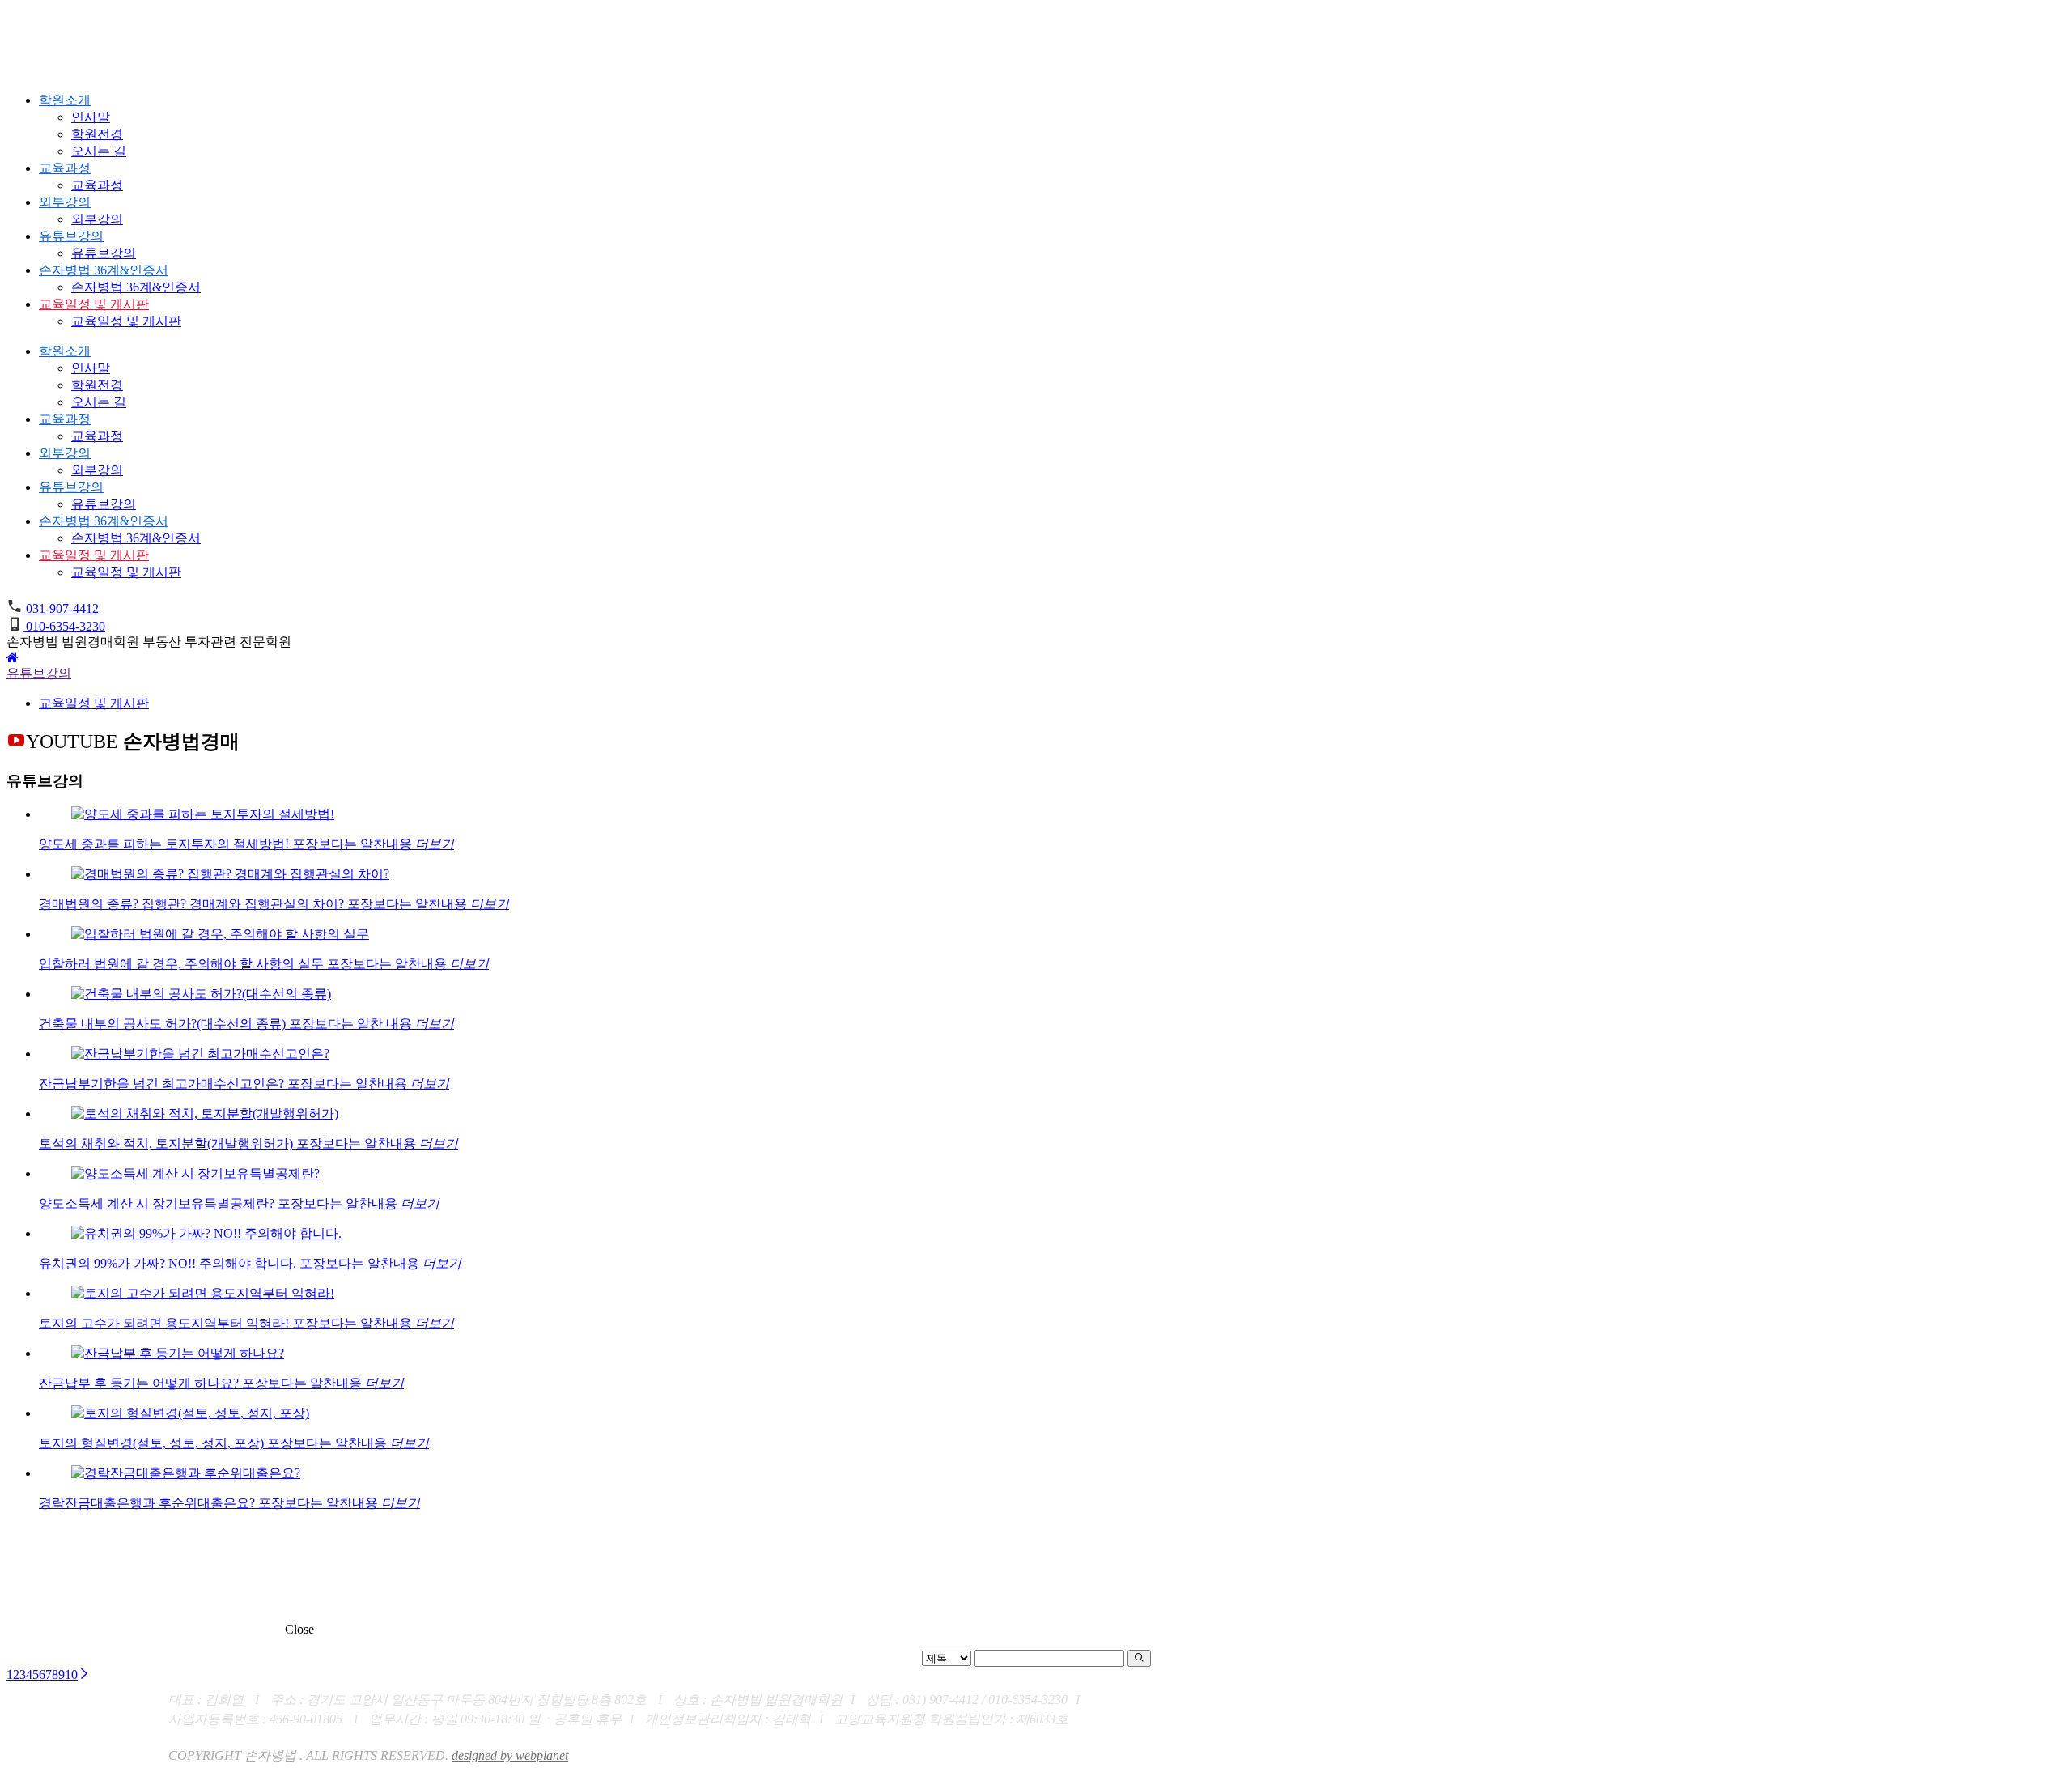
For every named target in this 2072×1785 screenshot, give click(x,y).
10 (71, 1674)
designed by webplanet (510, 1755)
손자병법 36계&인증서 (104, 270)
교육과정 (65, 168)
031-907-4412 (61, 608)
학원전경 (97, 134)
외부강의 (65, 202)
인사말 (91, 117)
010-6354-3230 (64, 626)
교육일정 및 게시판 (94, 304)
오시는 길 (99, 151)
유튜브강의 (71, 236)
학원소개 (65, 100)
